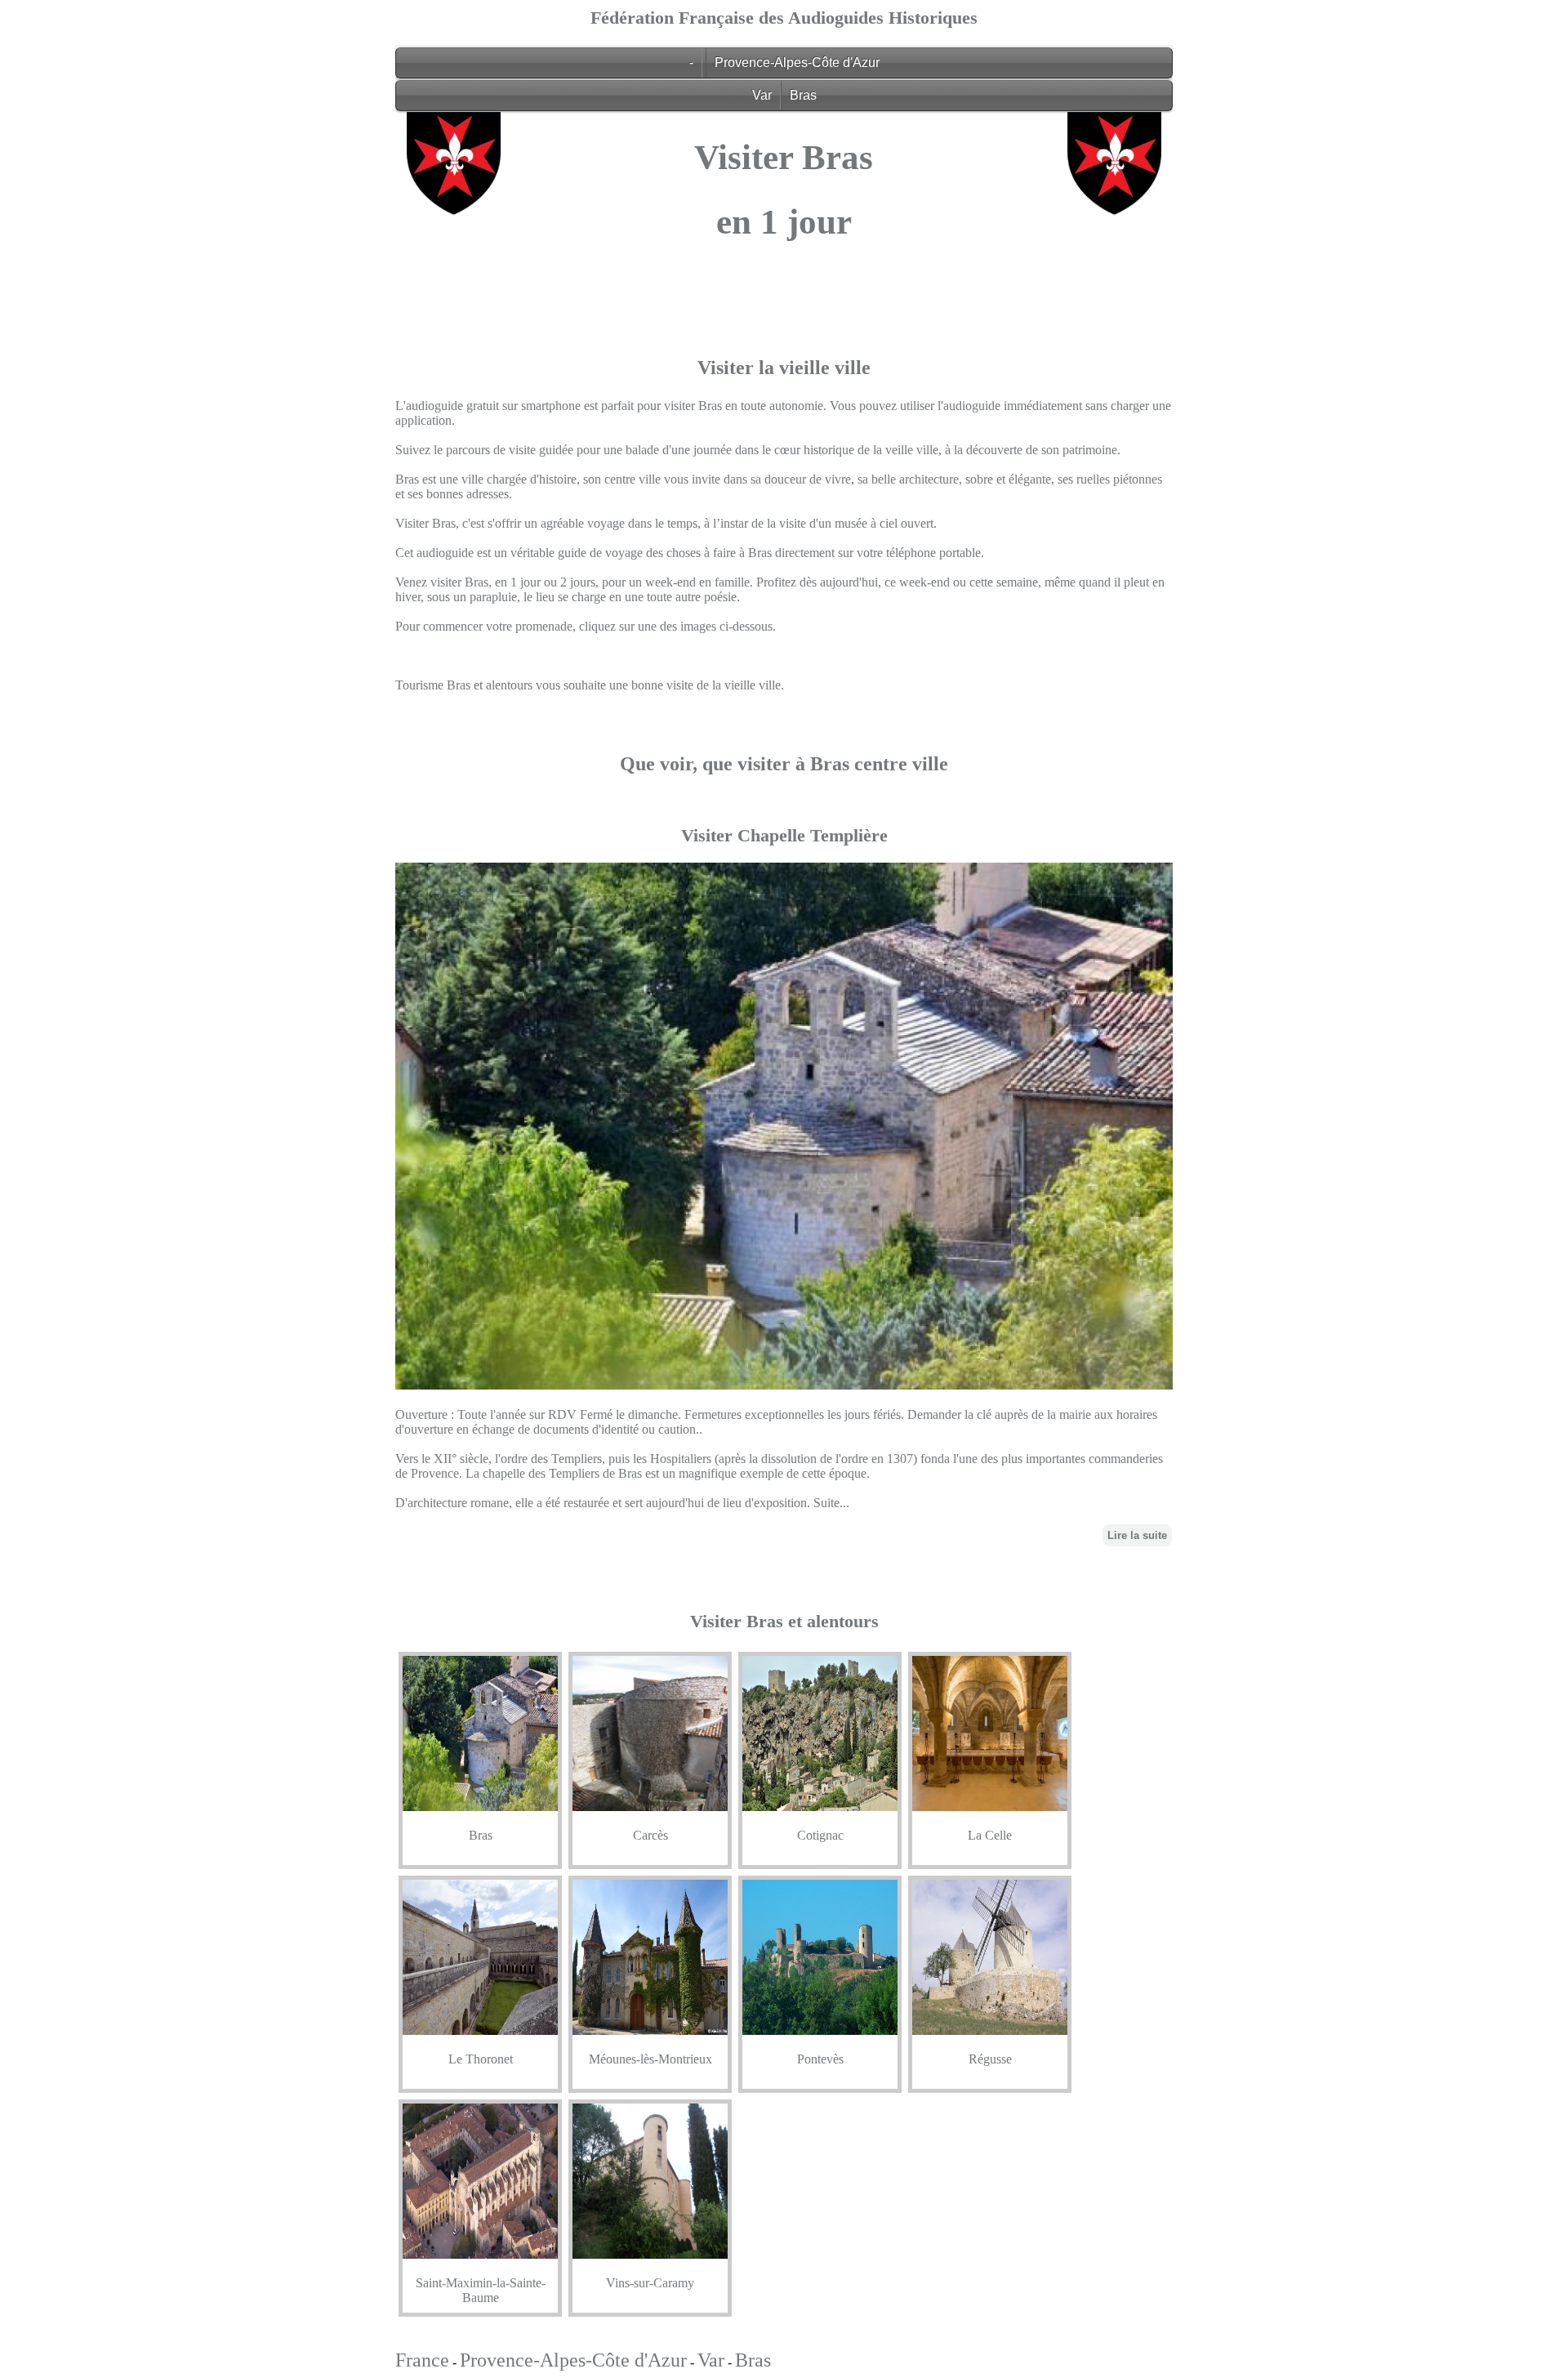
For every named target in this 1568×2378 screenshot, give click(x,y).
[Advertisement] (784, 381)
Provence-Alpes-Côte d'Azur (797, 62)
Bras (803, 95)
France (422, 2360)
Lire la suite (1137, 1535)
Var (762, 95)
